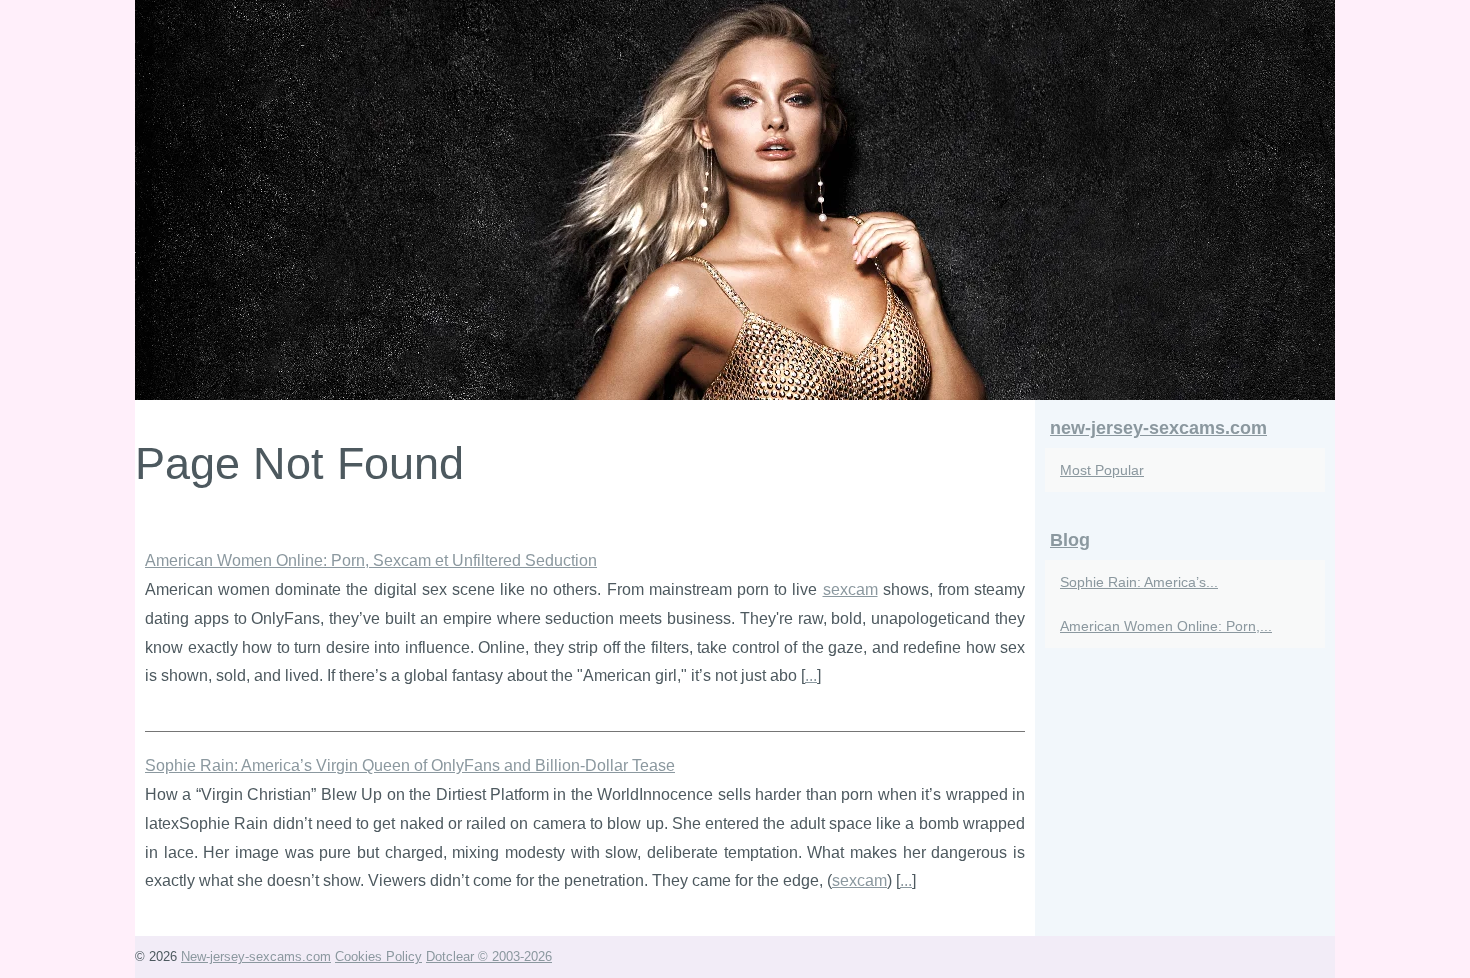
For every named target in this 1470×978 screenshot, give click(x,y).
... (811, 675)
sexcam (850, 589)
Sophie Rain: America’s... (1139, 582)
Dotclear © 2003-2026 (489, 956)
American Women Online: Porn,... (1166, 626)
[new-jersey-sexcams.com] (735, 200)
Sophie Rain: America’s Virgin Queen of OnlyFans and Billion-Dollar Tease (410, 765)
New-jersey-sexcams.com (256, 956)
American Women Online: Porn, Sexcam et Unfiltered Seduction (371, 560)
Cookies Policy (378, 956)
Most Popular (1102, 470)
